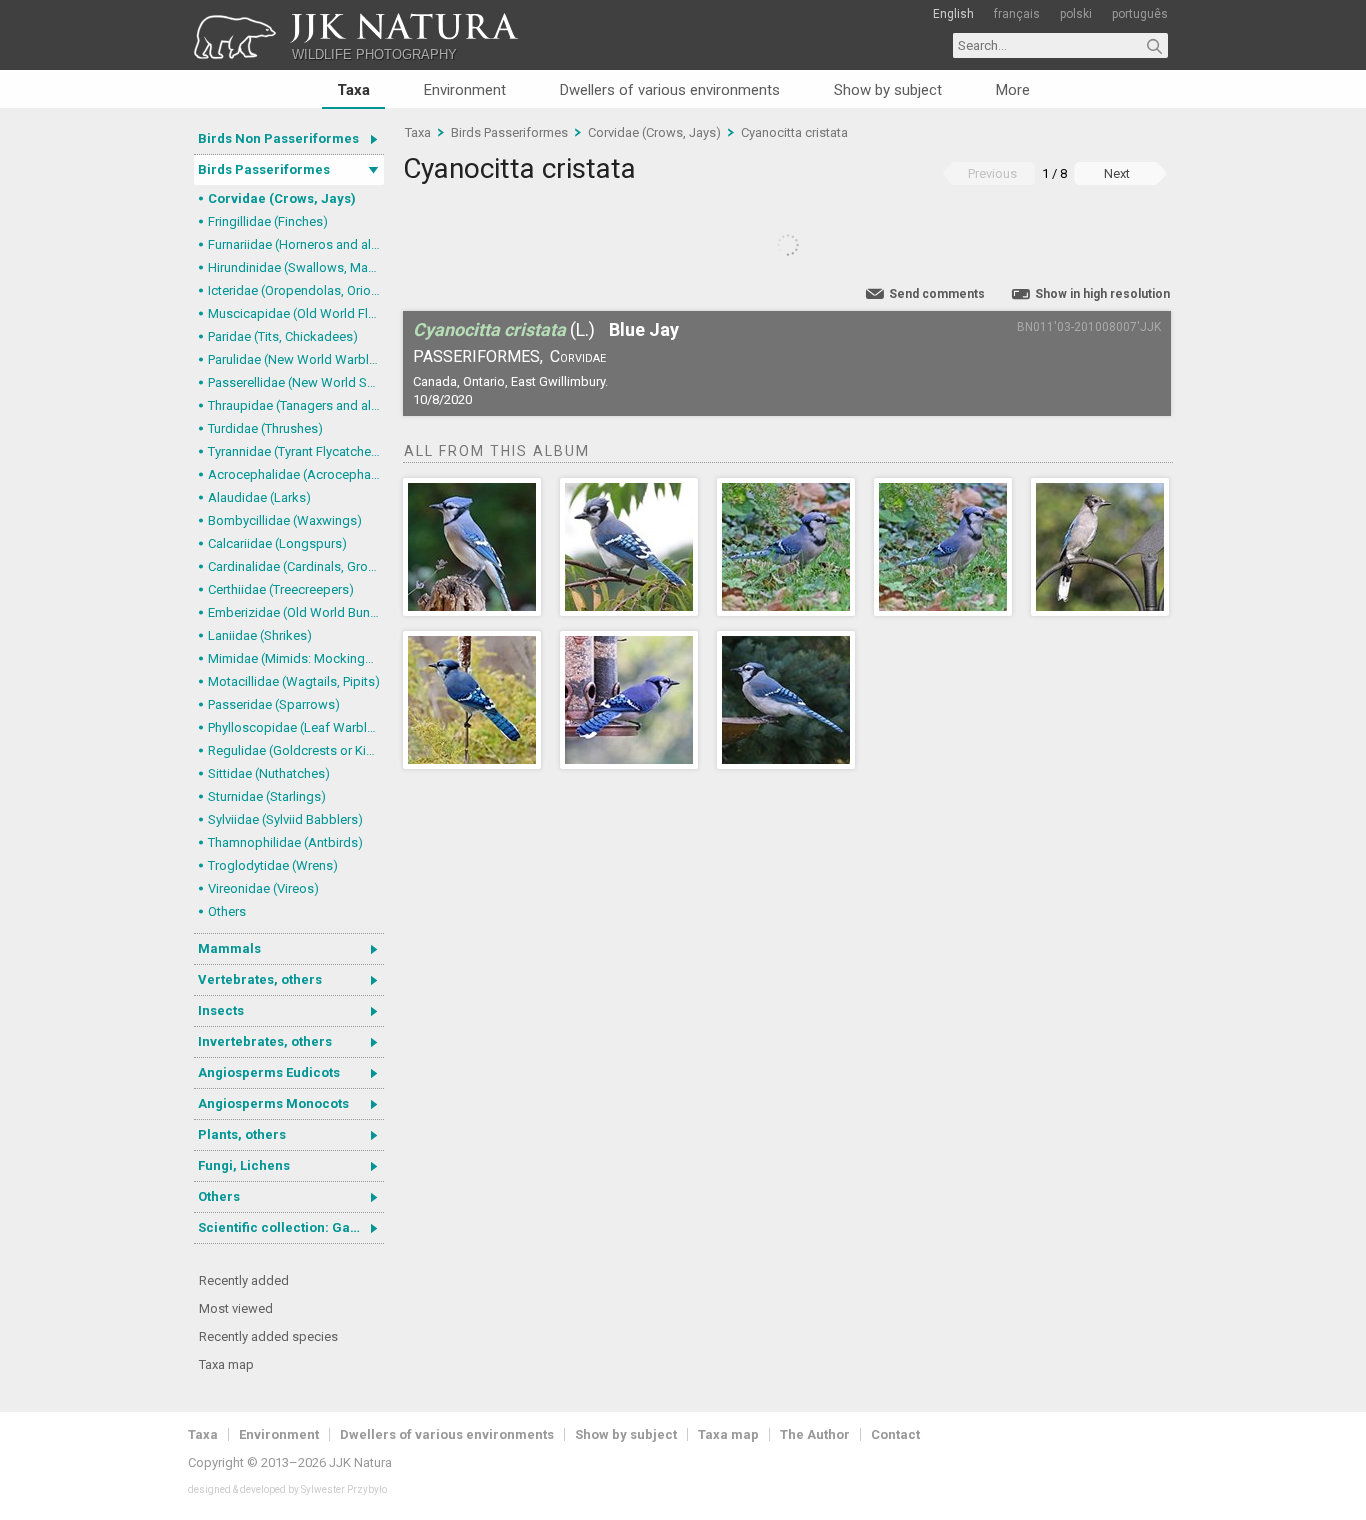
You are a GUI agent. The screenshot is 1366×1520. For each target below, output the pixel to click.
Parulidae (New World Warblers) (296, 359)
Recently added (244, 1280)
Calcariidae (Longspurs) (277, 543)
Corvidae (578, 356)
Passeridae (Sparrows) (274, 704)
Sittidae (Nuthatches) (269, 773)
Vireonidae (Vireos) (263, 888)
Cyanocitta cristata (794, 132)
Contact (895, 1434)
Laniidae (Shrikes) (260, 635)
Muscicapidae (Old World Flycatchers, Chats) (296, 313)
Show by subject (888, 90)
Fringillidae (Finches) (268, 221)
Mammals (229, 948)
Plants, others (242, 1134)
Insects (221, 1010)
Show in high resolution (1102, 294)
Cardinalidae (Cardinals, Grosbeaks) (296, 566)
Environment (465, 90)
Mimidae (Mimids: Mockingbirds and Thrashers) (296, 658)
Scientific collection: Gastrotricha (291, 1227)
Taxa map (226, 1364)
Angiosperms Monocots (273, 1103)
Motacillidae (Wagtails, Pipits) (294, 681)
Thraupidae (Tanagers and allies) (296, 405)
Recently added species (268, 1336)
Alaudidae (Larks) (259, 497)
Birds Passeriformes (264, 169)
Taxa (353, 90)
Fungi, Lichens (244, 1165)
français (1017, 14)
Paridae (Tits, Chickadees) (283, 336)
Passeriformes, (478, 356)
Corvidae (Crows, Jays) (282, 198)
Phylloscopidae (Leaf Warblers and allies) (296, 727)
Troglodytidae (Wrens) (273, 865)
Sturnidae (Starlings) (267, 796)
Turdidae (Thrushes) (265, 428)
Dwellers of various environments (670, 90)
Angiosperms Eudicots (269, 1072)
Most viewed (236, 1308)
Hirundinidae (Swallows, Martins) (296, 267)
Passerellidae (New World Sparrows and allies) (296, 382)
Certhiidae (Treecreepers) (281, 589)
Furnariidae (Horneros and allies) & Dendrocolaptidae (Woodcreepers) (296, 244)
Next (1117, 173)
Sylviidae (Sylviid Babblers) (285, 819)
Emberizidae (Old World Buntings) (296, 612)
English (953, 14)
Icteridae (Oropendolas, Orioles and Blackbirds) (296, 290)
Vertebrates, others (260, 979)
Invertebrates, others (265, 1041)
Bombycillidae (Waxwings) (285, 520)
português (1140, 14)
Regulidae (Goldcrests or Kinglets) (296, 750)
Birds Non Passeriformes (278, 138)
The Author (815, 1434)
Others (227, 911)
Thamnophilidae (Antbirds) (285, 842)
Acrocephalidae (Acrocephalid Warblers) (296, 474)
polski (1076, 14)
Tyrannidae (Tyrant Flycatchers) (296, 451)
